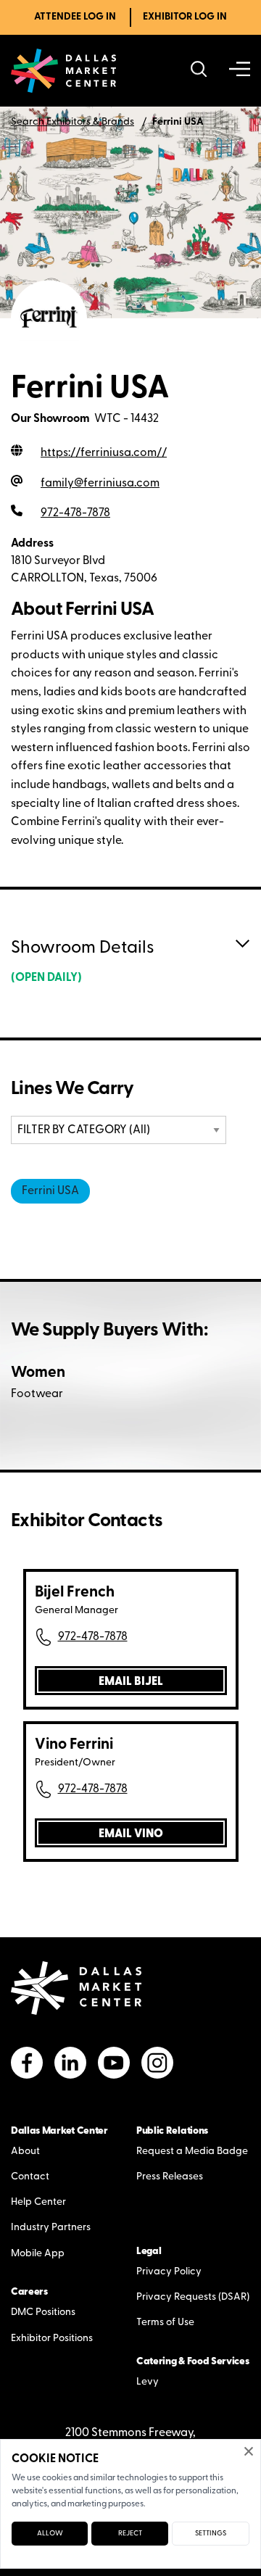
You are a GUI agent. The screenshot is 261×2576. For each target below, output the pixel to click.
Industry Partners (51, 2228)
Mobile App (38, 2254)
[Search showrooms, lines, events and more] (199, 71)
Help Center (38, 2202)
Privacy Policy (169, 2272)
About (25, 2152)
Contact (30, 2177)
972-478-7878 (93, 1637)
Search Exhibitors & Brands (72, 122)
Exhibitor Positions (52, 2339)
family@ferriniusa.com (100, 484)
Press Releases (170, 2177)
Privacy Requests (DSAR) (193, 2297)
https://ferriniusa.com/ (104, 453)
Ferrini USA (50, 1191)
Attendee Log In (75, 17)
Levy (148, 2382)
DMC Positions (43, 2312)
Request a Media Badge (192, 2152)
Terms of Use (165, 2323)
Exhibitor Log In (185, 17)
